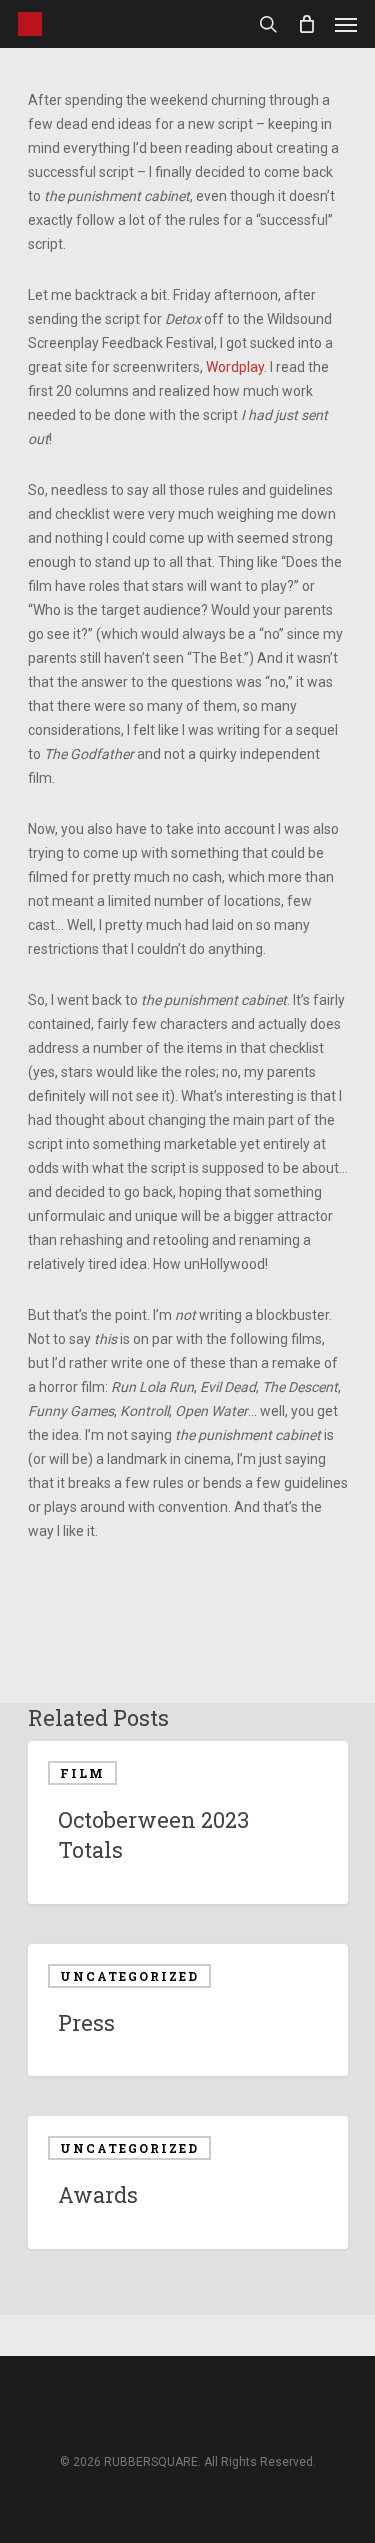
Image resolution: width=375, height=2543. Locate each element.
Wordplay (235, 367)
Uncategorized (129, 1976)
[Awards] (188, 2182)
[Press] (188, 2010)
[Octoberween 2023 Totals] (188, 1822)
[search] (268, 24)
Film (82, 1773)
